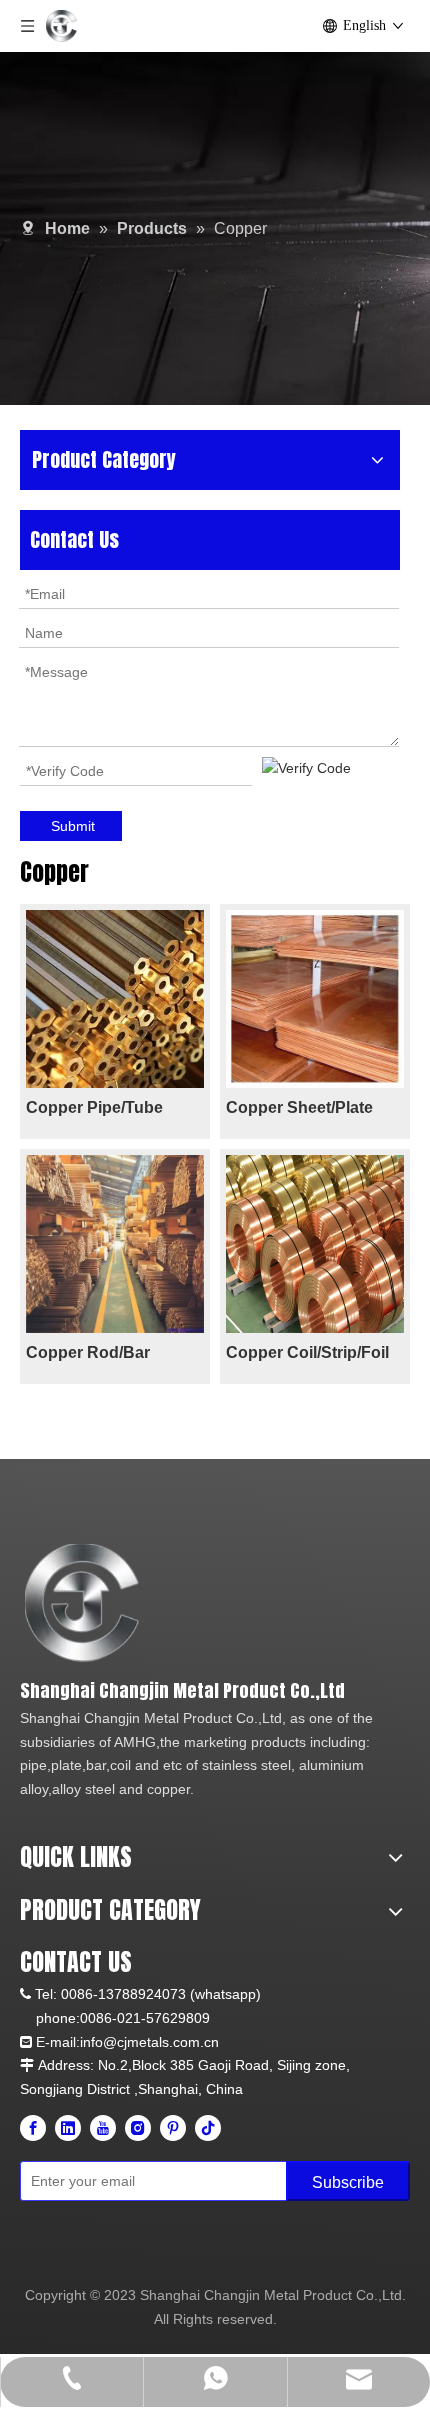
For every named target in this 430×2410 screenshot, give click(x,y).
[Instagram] (138, 2128)
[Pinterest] (173, 2128)
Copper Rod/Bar (88, 1352)
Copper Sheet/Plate (299, 1107)
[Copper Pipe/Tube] (115, 997)
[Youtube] (103, 2128)
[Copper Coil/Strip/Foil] (315, 1242)
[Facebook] (33, 2128)
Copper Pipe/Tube (94, 1107)
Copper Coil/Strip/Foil (307, 1352)
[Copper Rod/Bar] (115, 1242)
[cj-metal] (202, 1603)
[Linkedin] (68, 2128)
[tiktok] (208, 2128)
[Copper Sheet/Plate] (315, 997)
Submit (73, 826)
